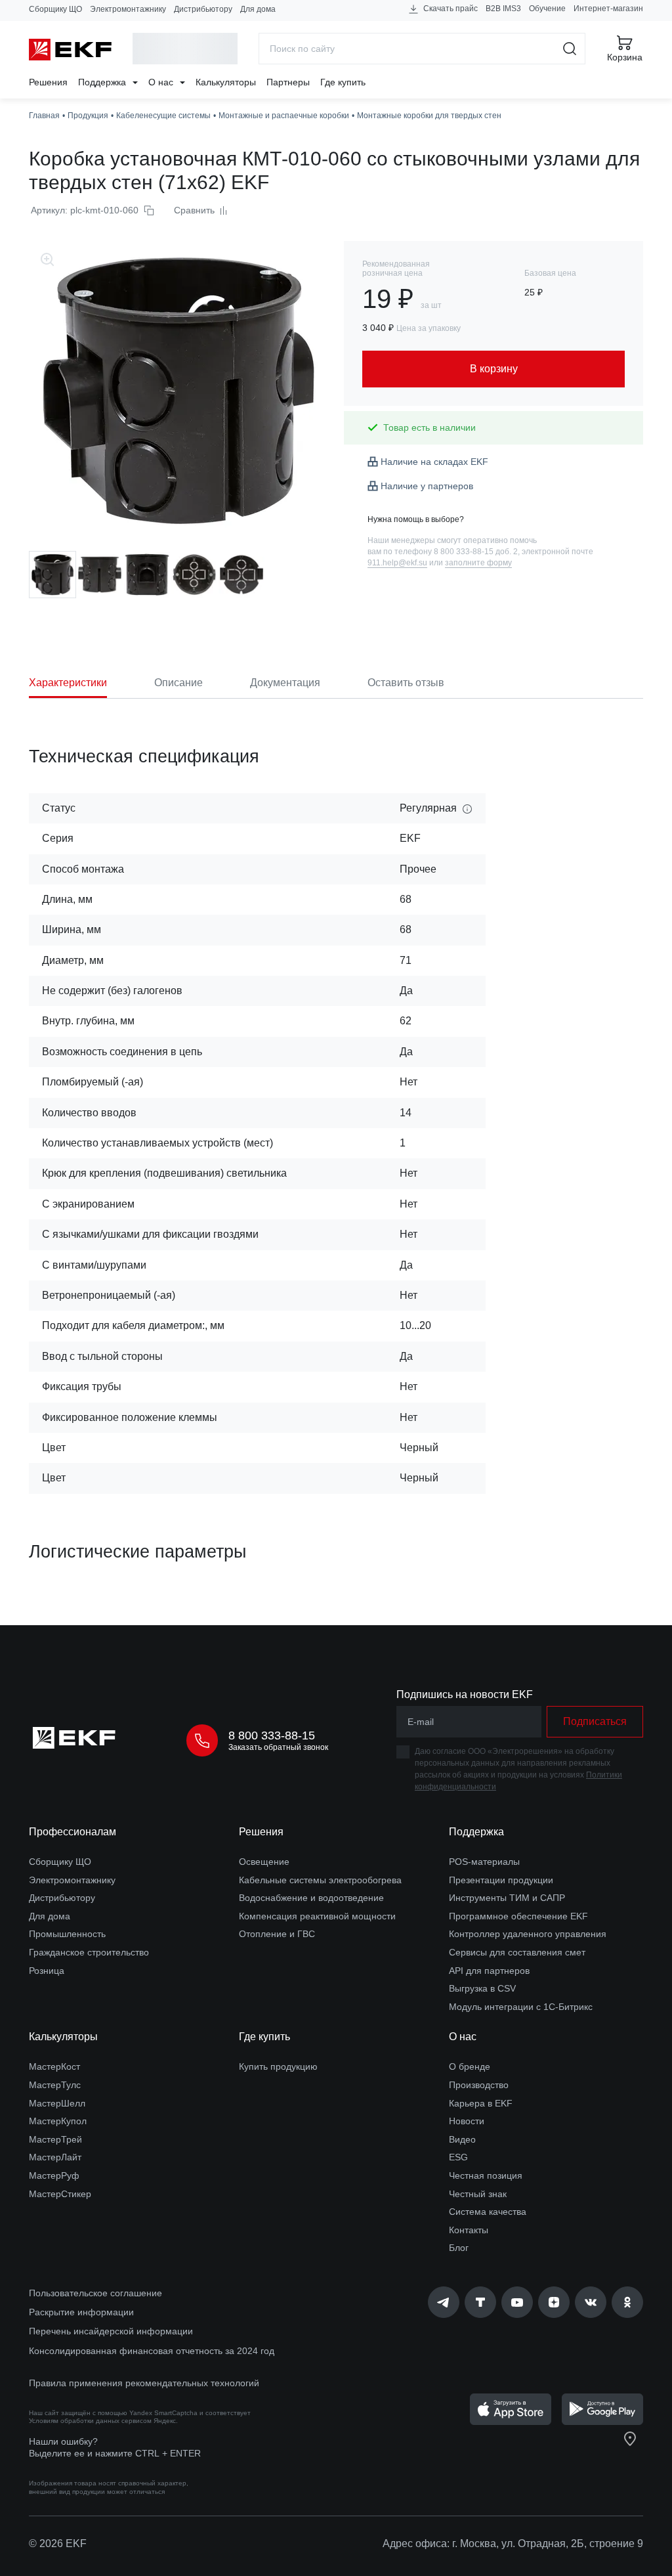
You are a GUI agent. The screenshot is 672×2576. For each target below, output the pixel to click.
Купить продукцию (278, 2066)
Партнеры (288, 82)
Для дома (258, 9)
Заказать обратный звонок (278, 1747)
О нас (162, 82)
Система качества (488, 2212)
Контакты (469, 2230)
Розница (47, 1971)
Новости (467, 2121)
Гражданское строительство (89, 1952)
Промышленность (67, 1934)
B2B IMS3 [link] (503, 9)
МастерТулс (55, 2085)
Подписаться (595, 1721)
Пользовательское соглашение (95, 2293)
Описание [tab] (178, 683)
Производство (479, 2085)
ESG (458, 2157)
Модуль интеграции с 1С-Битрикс (521, 2007)
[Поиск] (570, 49)
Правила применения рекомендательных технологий (144, 2383)
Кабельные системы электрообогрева (320, 1880)
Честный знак (478, 2194)
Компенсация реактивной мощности (317, 1916)
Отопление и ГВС (277, 1934)
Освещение (264, 1862)
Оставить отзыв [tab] (406, 683)
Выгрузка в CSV (482, 1988)
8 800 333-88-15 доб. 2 (476, 552)
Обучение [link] (547, 9)
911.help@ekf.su (397, 563)
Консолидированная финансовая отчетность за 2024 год (152, 2351)
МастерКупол (58, 2121)
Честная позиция (486, 2175)
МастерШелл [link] (57, 2103)
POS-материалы (484, 1862)
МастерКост (54, 2066)
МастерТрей (55, 2139)
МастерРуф (54, 2175)
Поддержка (103, 82)
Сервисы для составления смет (517, 1952)
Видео (462, 2139)
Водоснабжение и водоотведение (311, 1898)
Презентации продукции (501, 1880)
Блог (459, 2248)
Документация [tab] (285, 683)
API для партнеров (489, 1971)
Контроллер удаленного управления (528, 1934)
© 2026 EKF (58, 2543)
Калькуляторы (226, 82)
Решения (48, 82)
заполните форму (478, 563)
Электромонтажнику (128, 9)
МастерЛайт (55, 2157)
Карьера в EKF (481, 2103)
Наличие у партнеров (427, 486)
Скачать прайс (450, 9)
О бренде (470, 2066)
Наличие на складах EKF (434, 462)
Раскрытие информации (81, 2312)
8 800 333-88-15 (272, 1736)
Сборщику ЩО (55, 9)
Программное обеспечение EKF (518, 1916)
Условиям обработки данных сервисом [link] (90, 2421)
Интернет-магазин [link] (608, 9)
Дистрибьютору (203, 9)
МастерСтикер (60, 2194)
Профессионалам (73, 1832)
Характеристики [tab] (68, 683)
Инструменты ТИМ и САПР (507, 1898)
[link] (444, 2302)
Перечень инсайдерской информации (111, 2331)
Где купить (343, 82)
